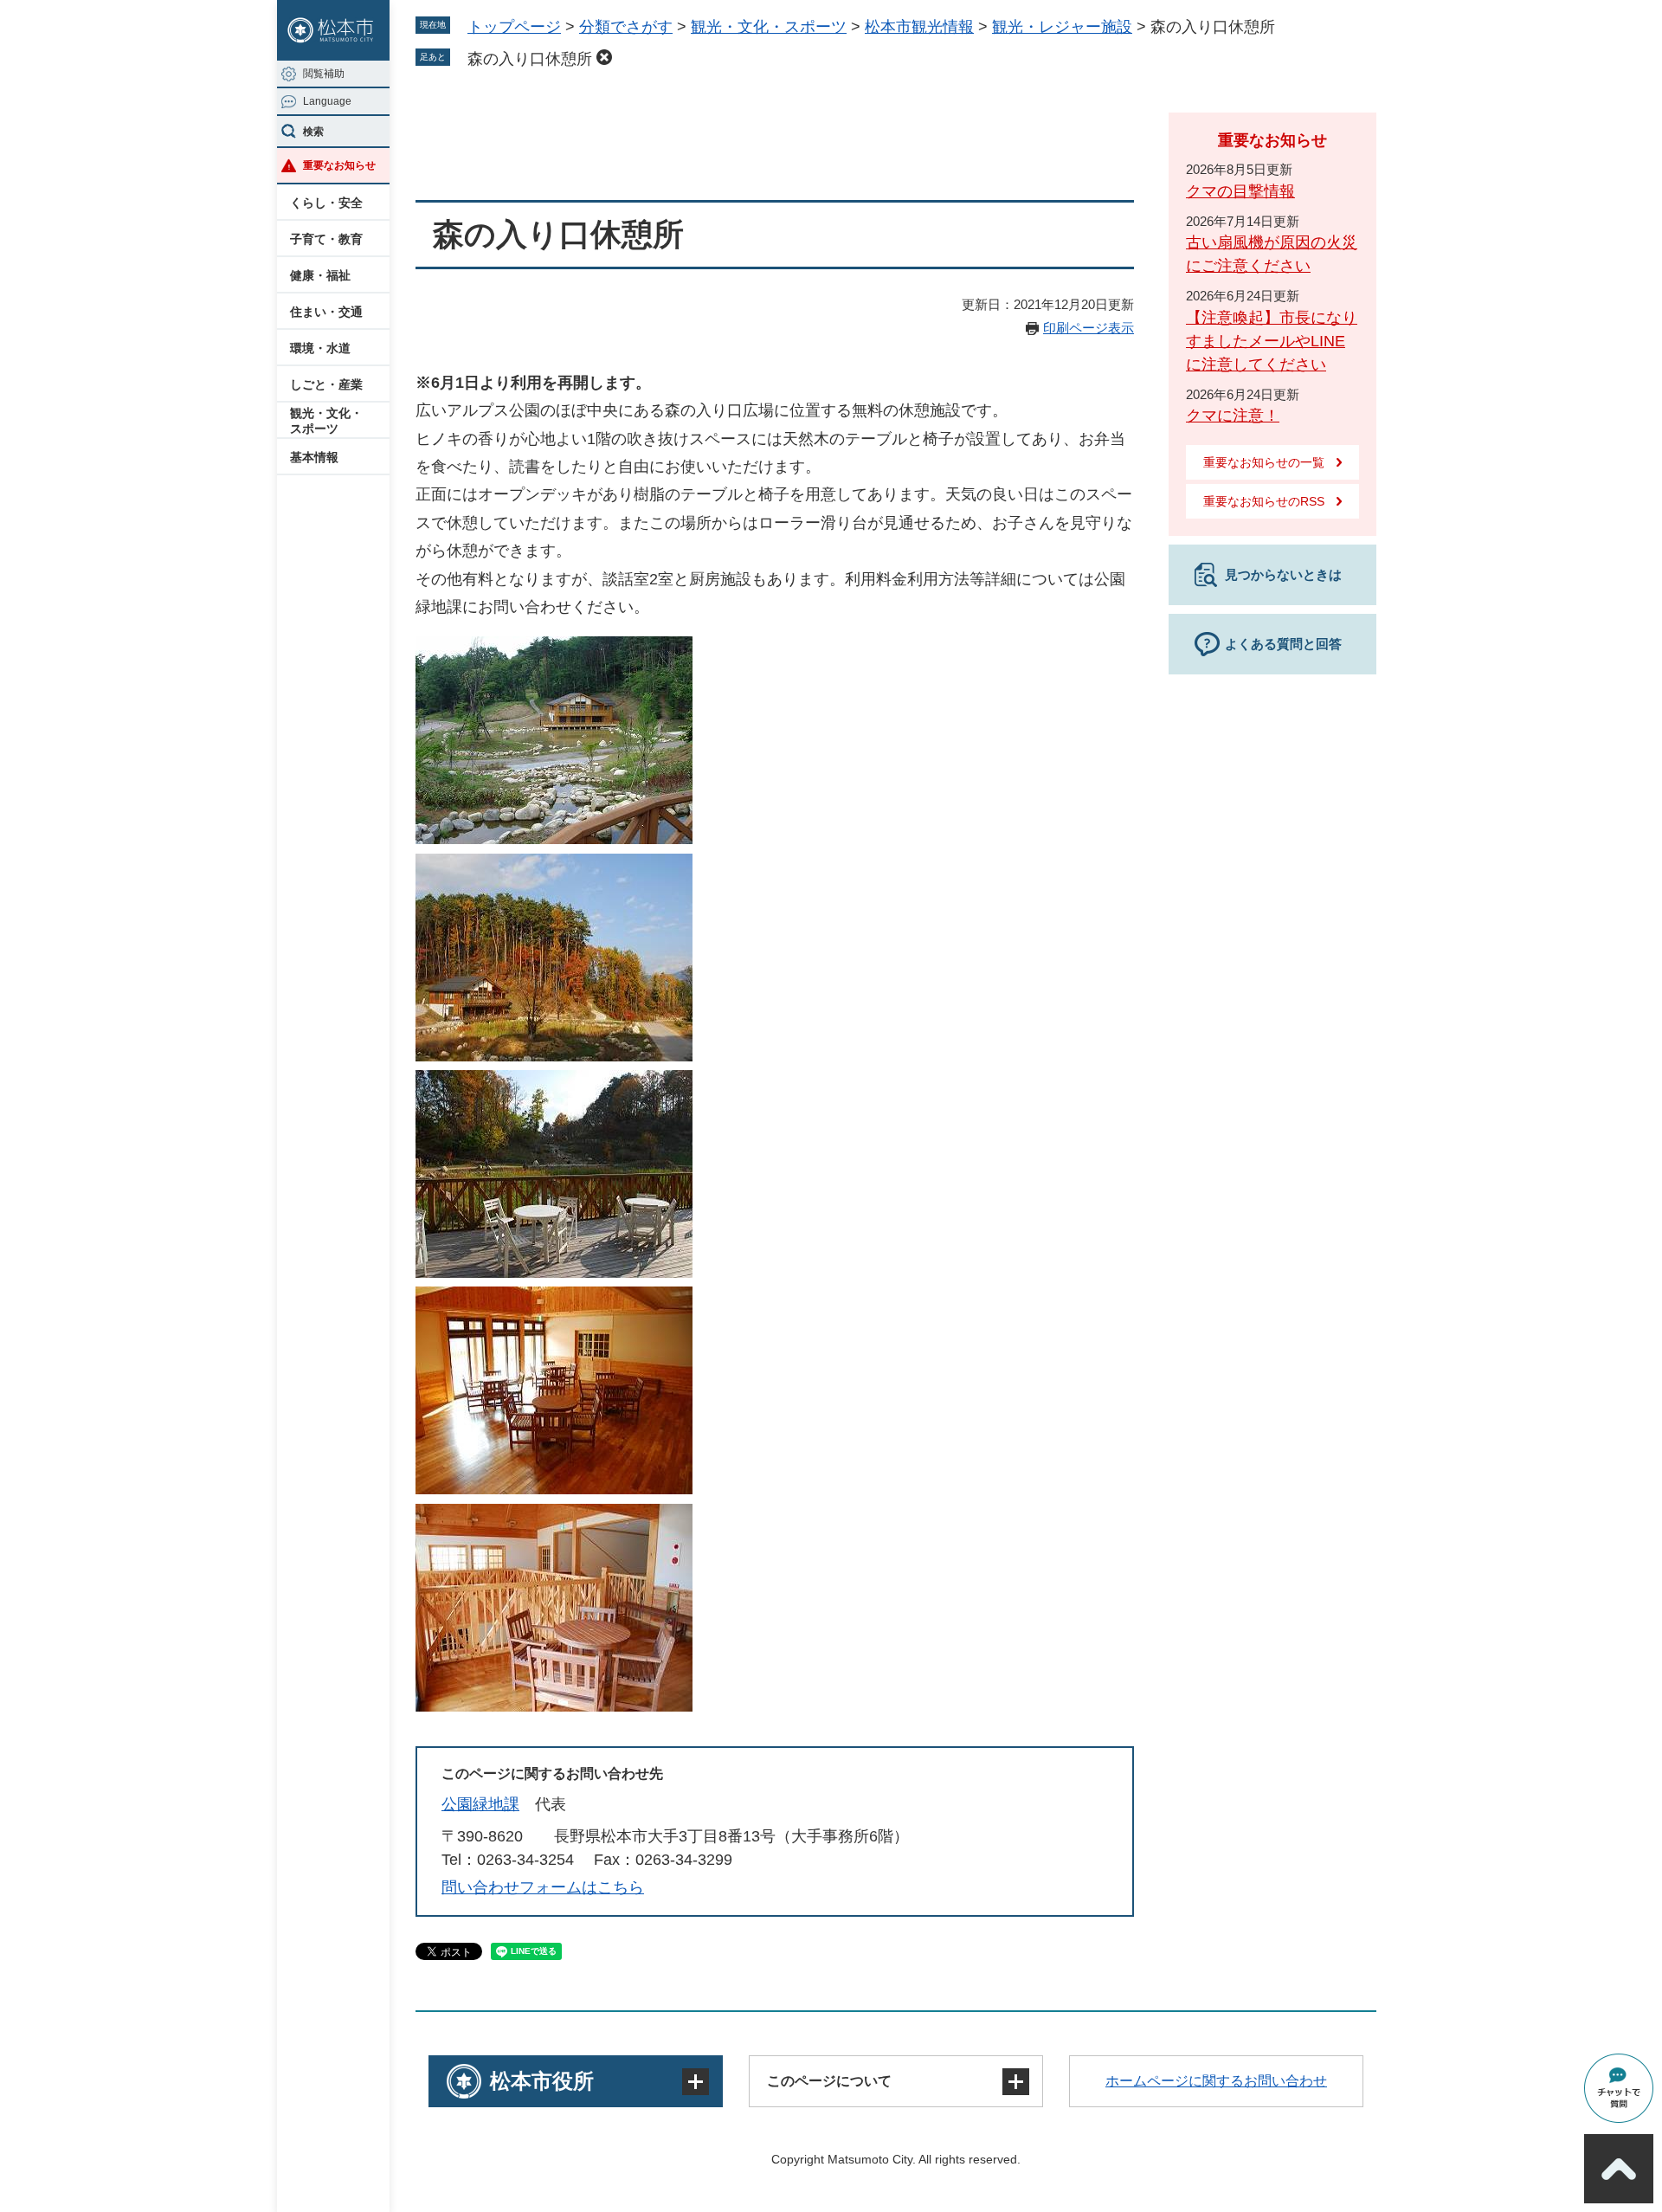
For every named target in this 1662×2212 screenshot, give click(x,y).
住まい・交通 (326, 312)
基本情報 (314, 457)
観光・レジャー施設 (1062, 27)
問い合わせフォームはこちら (543, 1887)
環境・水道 (320, 348)
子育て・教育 (326, 239)
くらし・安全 (326, 203)
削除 (604, 57)
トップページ (514, 27)
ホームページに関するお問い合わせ (1216, 2081)
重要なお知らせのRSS (1264, 501)
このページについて (829, 2081)
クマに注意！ (1233, 416)
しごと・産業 (326, 384)
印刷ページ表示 (1089, 328)
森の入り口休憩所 (530, 59)
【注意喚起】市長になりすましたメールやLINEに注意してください (1272, 341)
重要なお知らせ (339, 165)
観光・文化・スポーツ (326, 421)
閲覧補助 (324, 74)
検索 (313, 132)
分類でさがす (626, 27)
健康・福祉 (320, 275)
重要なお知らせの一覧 (1264, 462)
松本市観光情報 (919, 27)
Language (327, 101)
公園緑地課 (480, 1804)
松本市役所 (542, 2081)
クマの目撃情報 (1240, 191)
